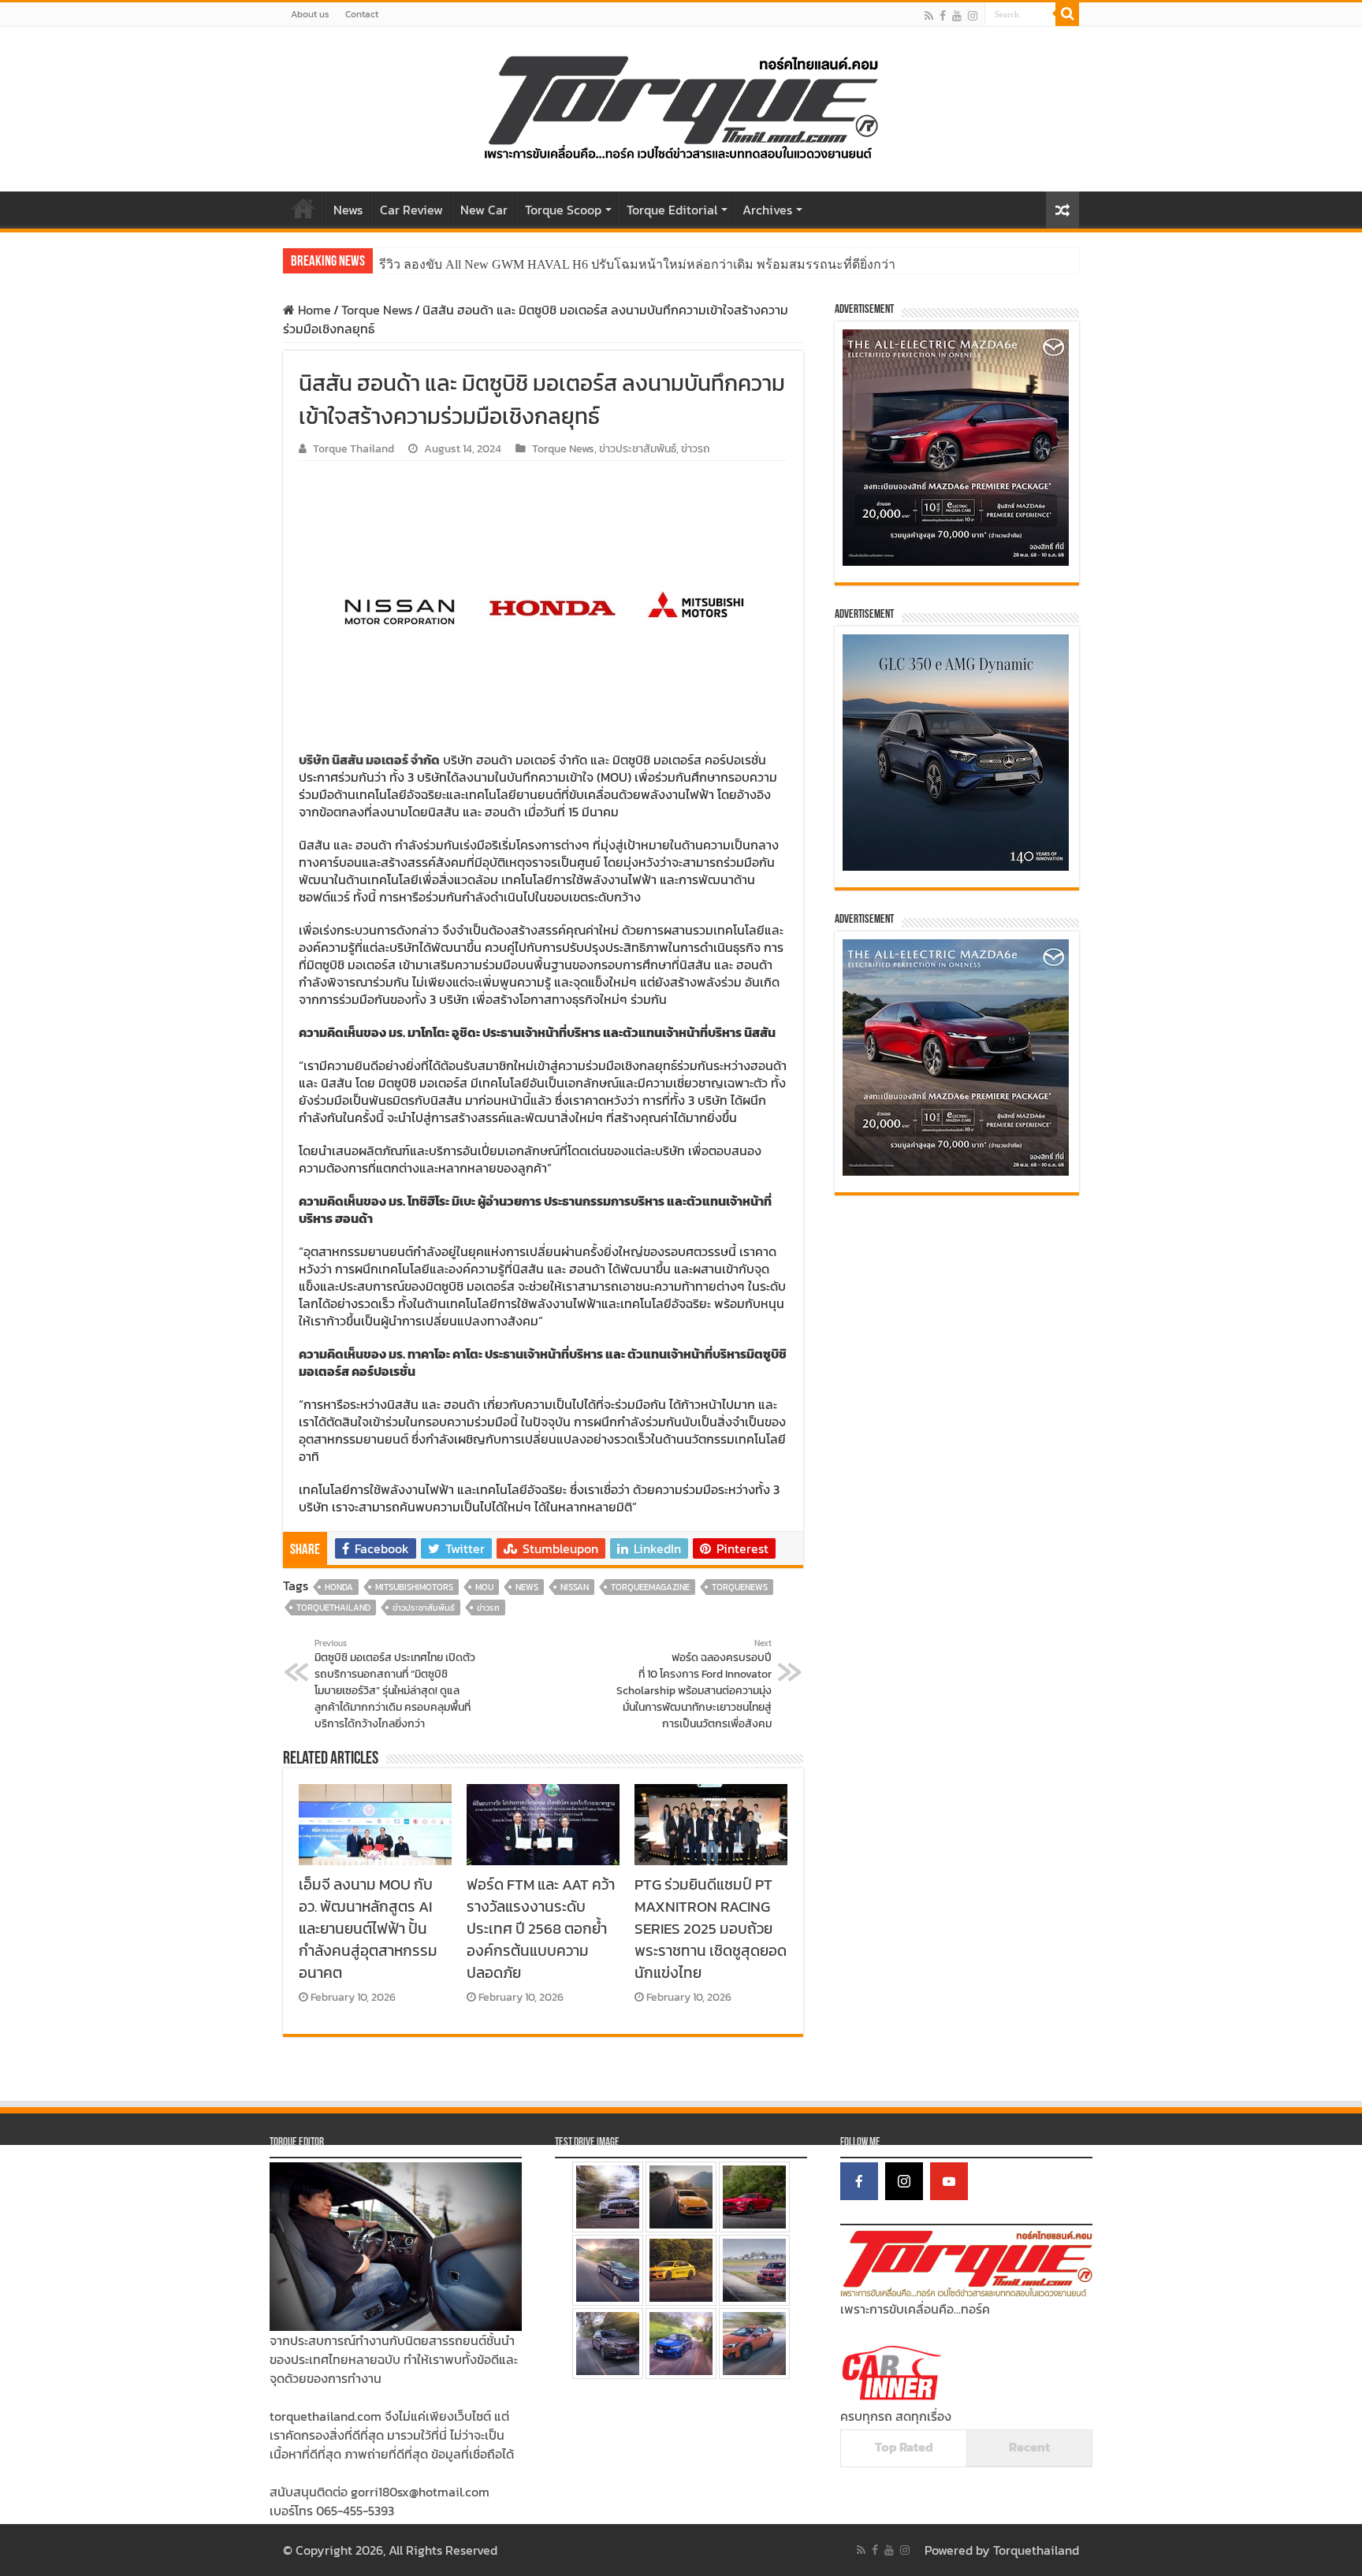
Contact (362, 14)
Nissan (575, 1587)
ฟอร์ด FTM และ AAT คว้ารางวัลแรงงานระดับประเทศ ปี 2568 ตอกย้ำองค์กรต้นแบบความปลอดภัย (541, 1928)
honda (339, 1587)
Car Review (411, 210)
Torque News (377, 310)
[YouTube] (949, 2181)
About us (310, 14)
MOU (484, 1587)
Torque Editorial (672, 210)
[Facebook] (943, 15)
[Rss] (929, 15)
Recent (1029, 2447)
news (527, 1587)
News (348, 210)
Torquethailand (1036, 2550)
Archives (767, 210)
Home (303, 208)
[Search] (1067, 14)
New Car (484, 210)
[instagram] (973, 15)
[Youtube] (957, 15)
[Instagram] (904, 2181)
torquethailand (333, 1608)
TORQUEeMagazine (650, 1587)
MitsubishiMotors (414, 1587)
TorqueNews (740, 1587)
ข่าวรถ (696, 448)
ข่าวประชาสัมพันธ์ (638, 448)
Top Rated (904, 2447)
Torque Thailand (354, 448)
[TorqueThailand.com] (681, 106)
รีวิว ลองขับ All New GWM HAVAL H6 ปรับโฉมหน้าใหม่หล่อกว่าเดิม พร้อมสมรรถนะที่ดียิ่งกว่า (637, 264)
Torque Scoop (563, 210)
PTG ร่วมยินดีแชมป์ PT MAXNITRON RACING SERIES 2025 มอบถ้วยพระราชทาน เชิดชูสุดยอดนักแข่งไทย (711, 1928)
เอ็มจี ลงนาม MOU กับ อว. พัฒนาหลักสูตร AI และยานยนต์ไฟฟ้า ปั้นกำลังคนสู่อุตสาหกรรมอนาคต (368, 1928)
